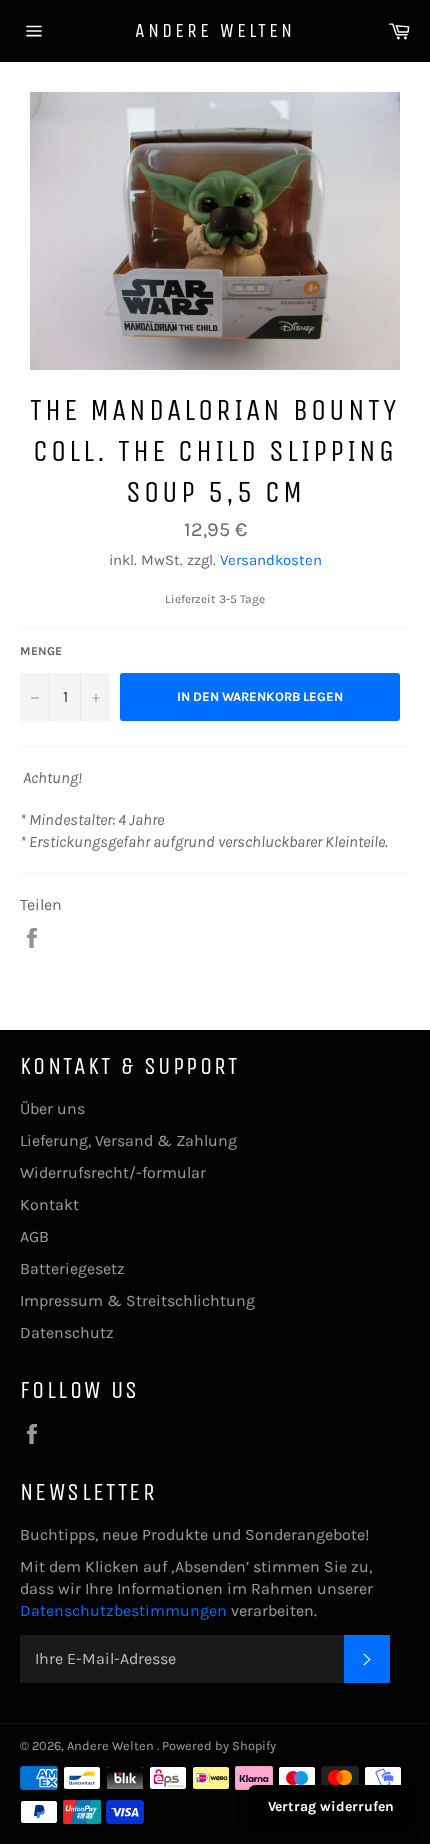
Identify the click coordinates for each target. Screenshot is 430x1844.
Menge (41, 651)
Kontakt (49, 1204)
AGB (34, 1236)
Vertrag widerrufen (331, 1806)
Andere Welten (215, 30)
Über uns (52, 1108)
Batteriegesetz (72, 1268)
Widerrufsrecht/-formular (113, 1172)
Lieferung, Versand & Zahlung (128, 1140)
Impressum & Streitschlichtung (137, 1300)
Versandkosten (271, 560)
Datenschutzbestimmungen (125, 1610)
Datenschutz (67, 1332)
